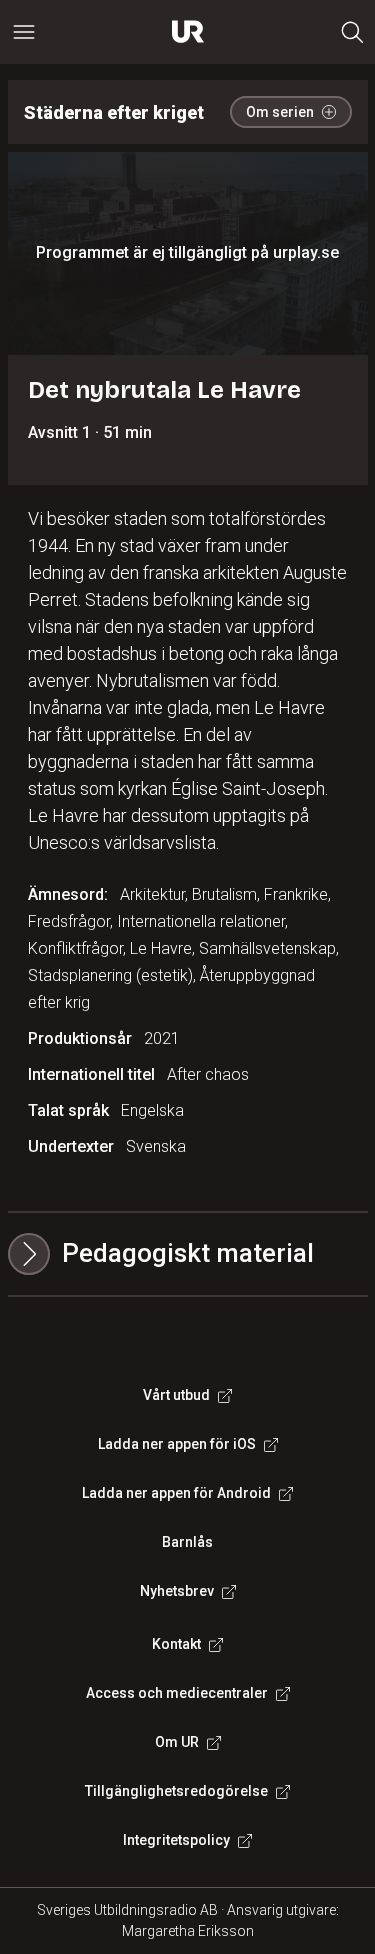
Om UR (177, 1742)
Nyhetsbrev (177, 1591)
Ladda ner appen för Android (176, 1493)
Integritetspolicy (176, 1840)
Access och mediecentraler (177, 1693)
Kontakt (176, 1644)
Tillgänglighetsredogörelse (176, 1791)
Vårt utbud (176, 1395)
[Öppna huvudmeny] (24, 32)
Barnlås (187, 1542)
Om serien (280, 112)
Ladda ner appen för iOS (177, 1444)
